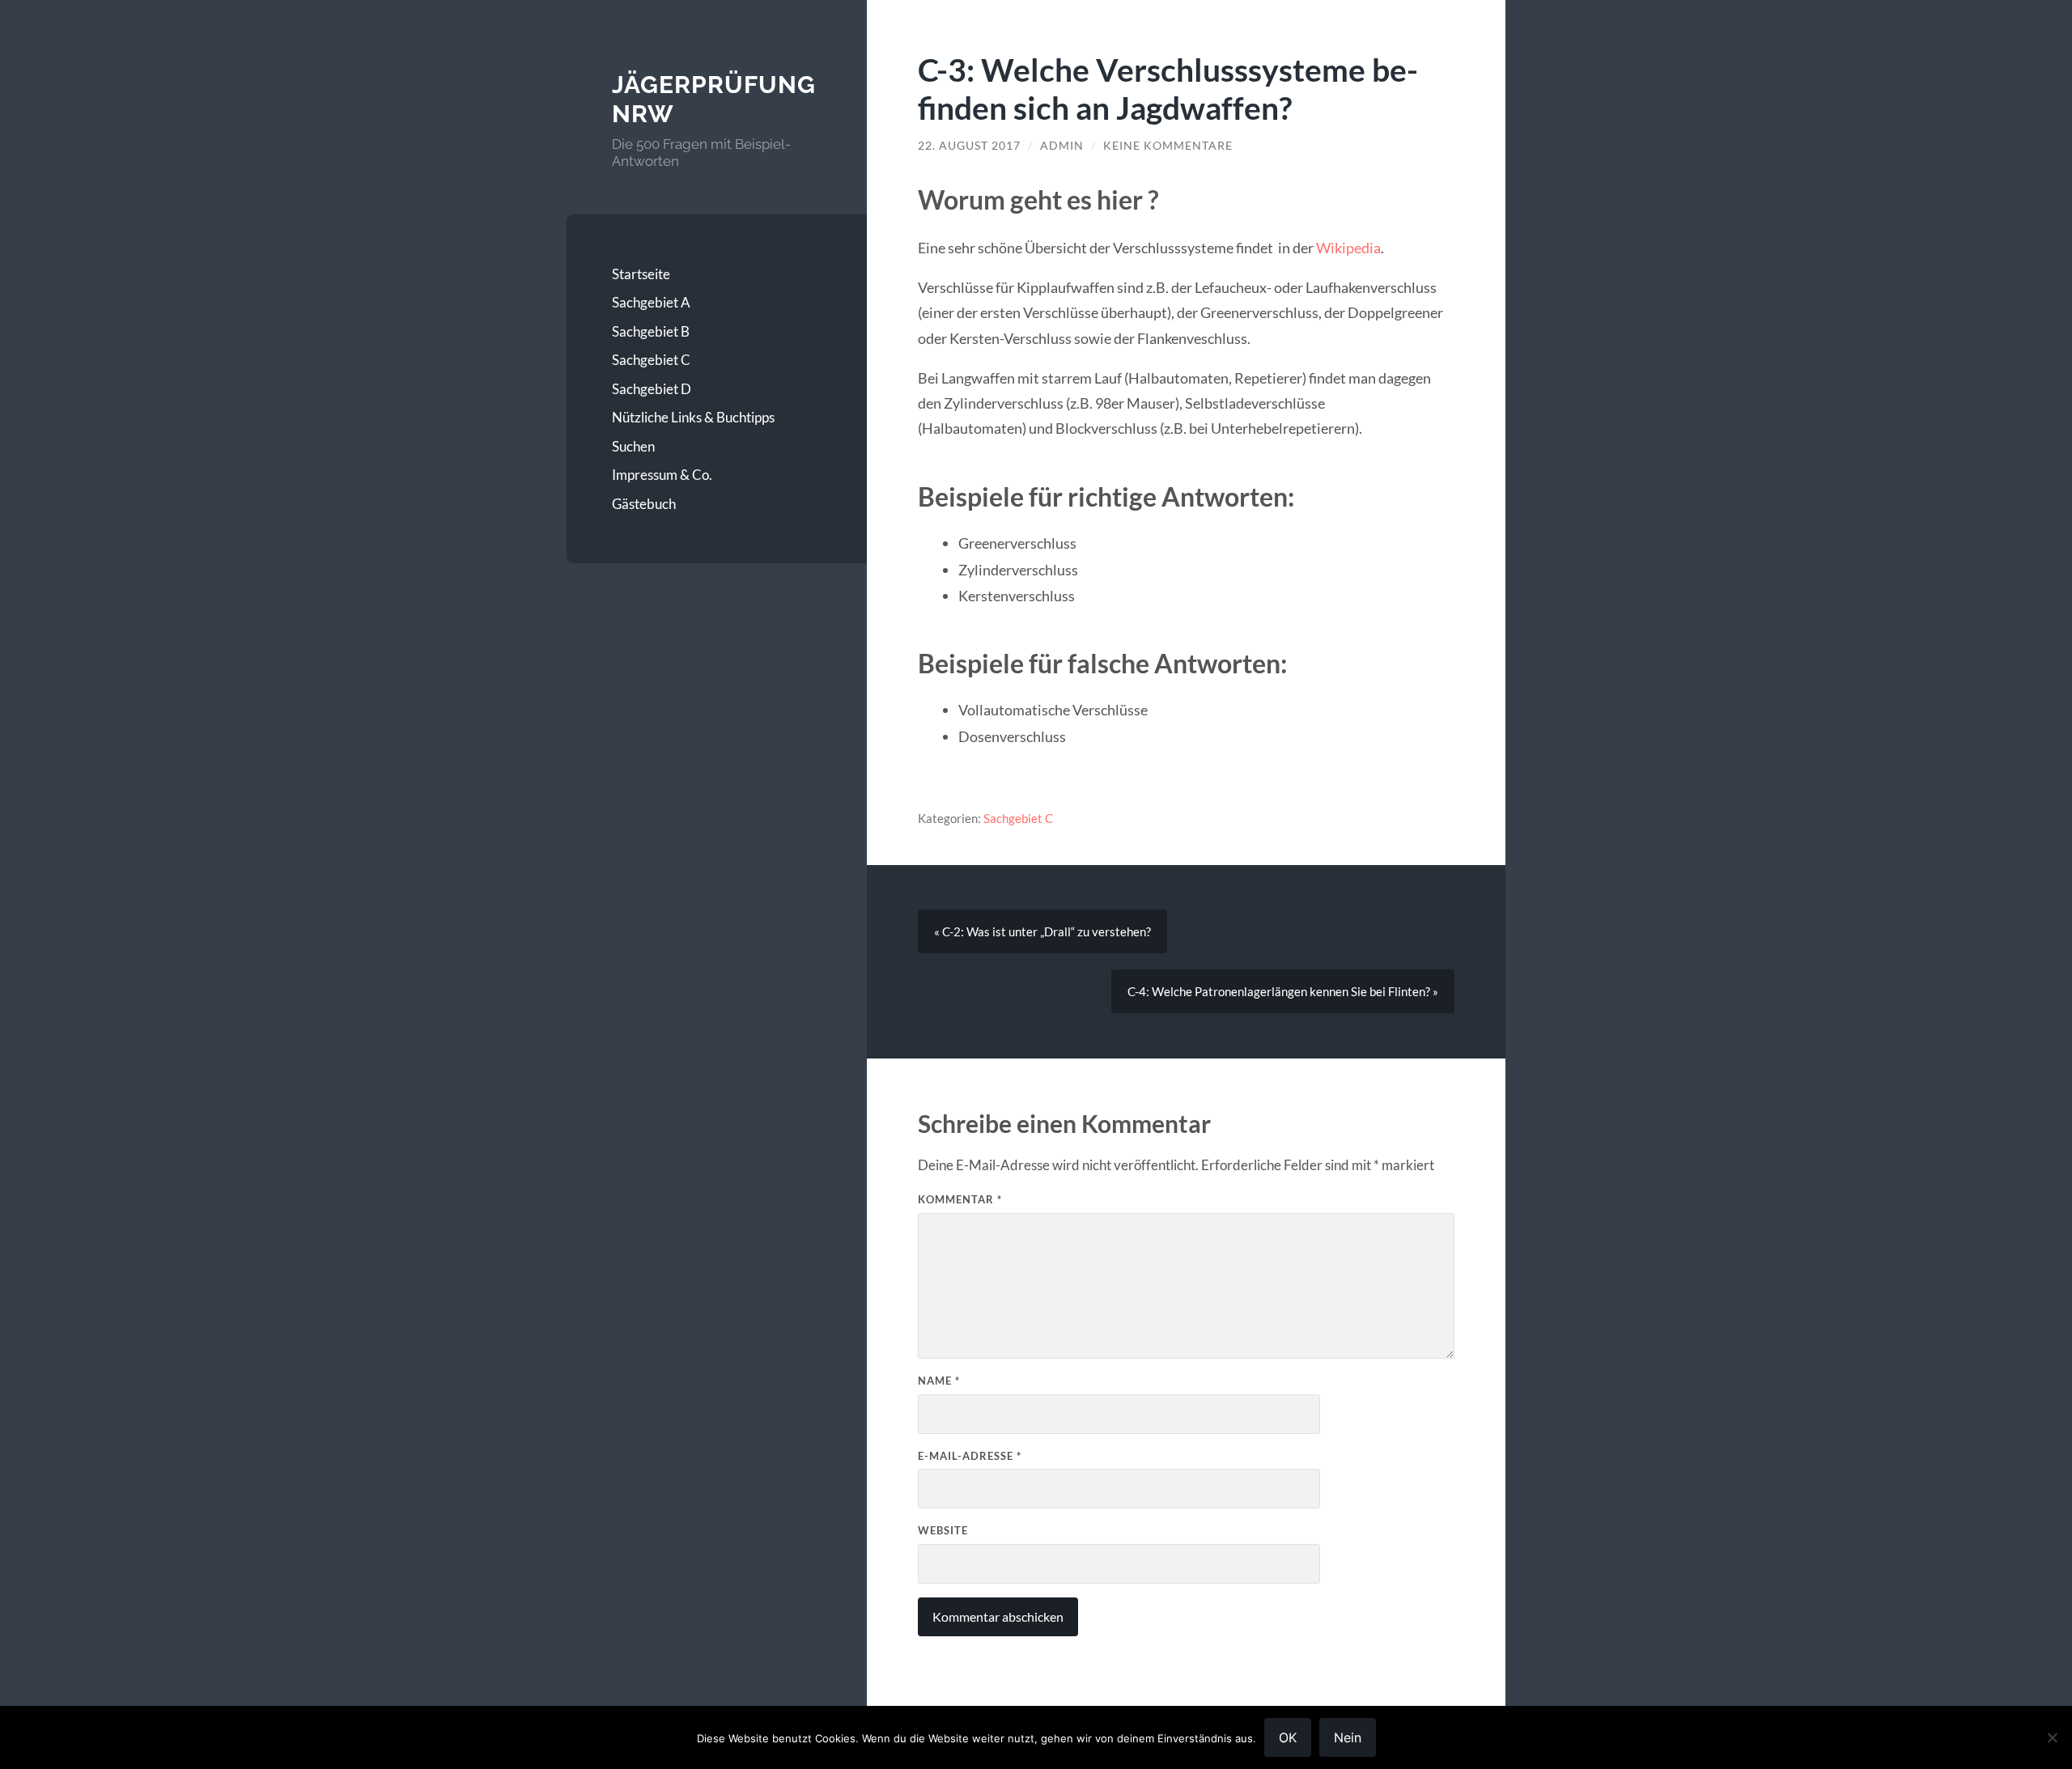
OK (1288, 1737)
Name (939, 1381)
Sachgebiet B (651, 331)
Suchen (633, 446)
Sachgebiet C (651, 360)
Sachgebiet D (652, 389)
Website (943, 1530)
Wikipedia (1348, 248)
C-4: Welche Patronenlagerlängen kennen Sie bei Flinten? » (1283, 991)
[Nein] (2052, 1737)
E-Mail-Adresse (970, 1456)
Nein (1348, 1737)
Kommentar (960, 1199)
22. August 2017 (969, 146)
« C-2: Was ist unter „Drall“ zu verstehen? (1042, 931)
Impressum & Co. (662, 475)
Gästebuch (644, 504)
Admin (1062, 146)
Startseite (641, 274)
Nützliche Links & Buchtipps (693, 417)
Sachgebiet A (651, 302)
